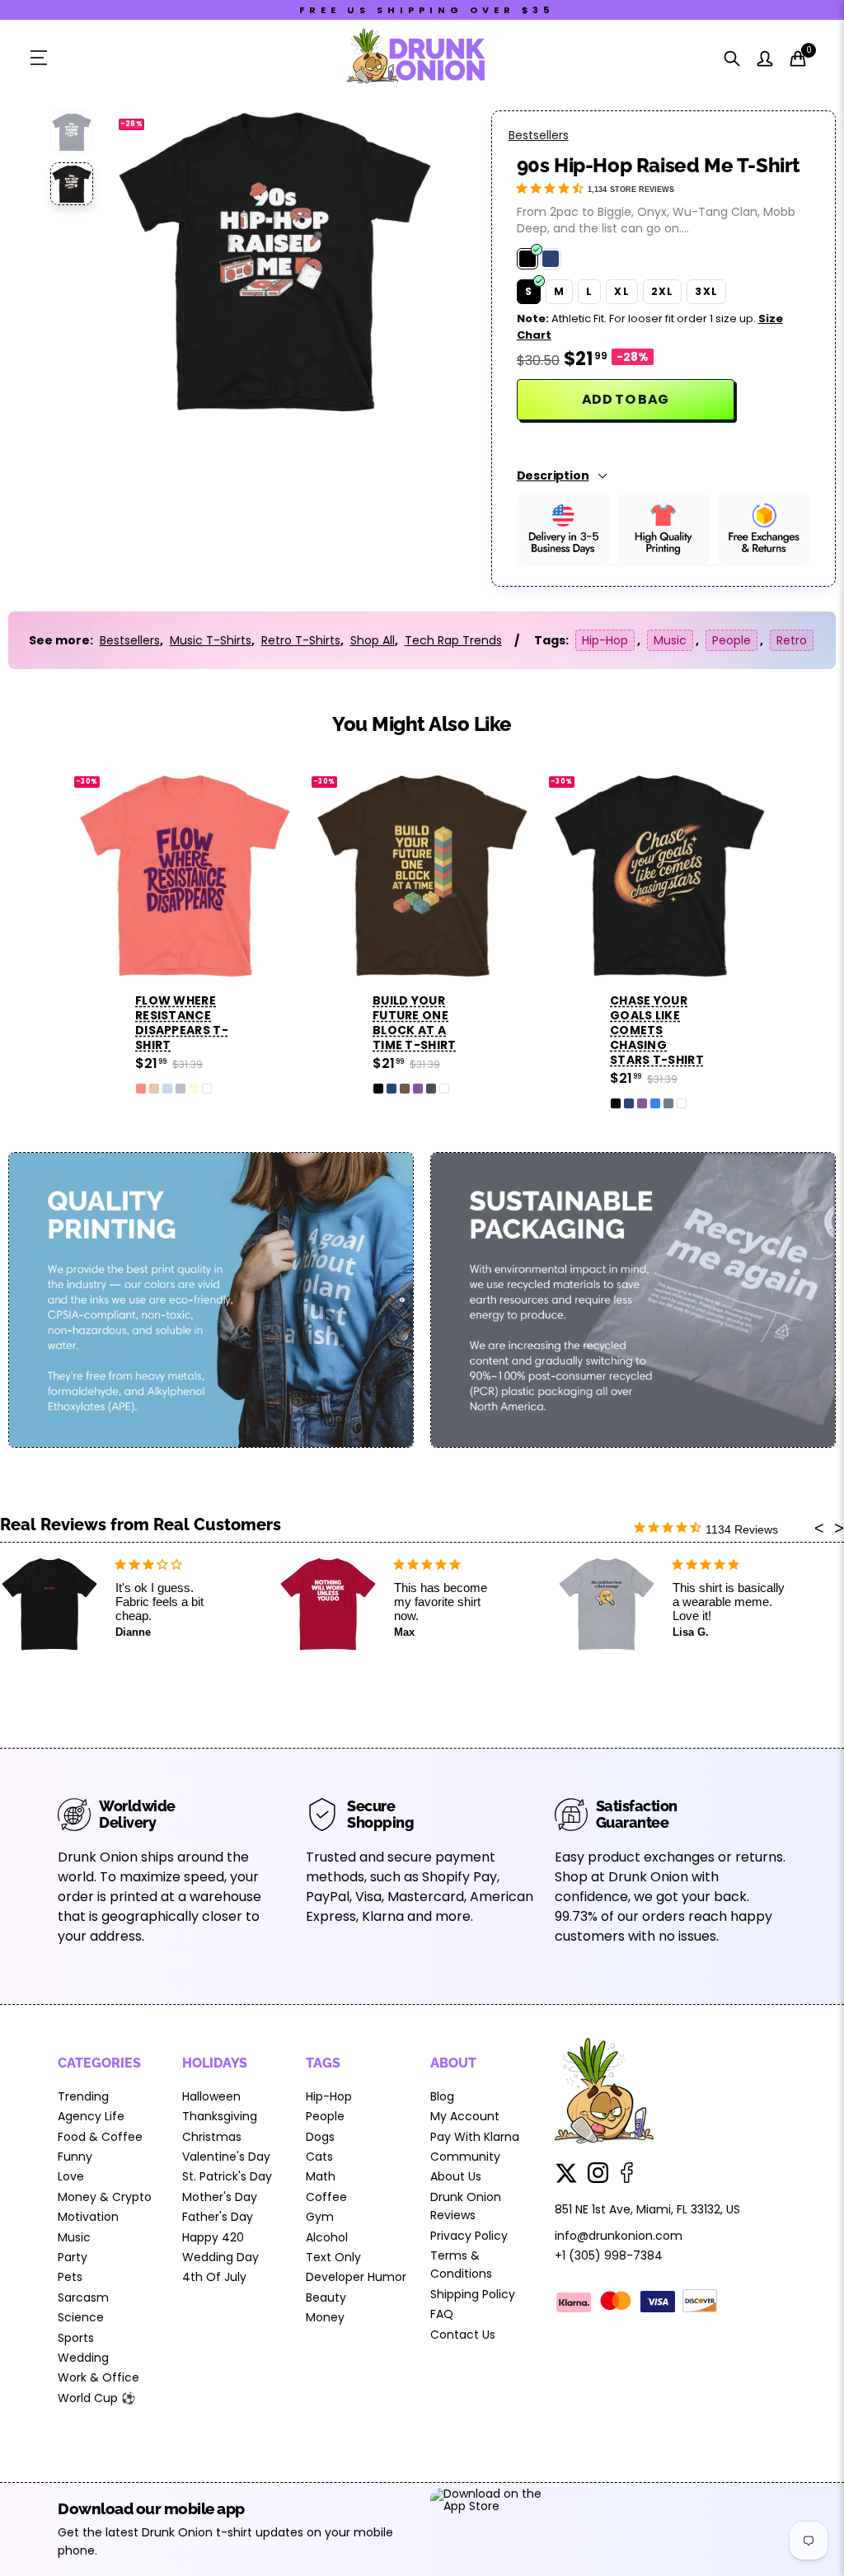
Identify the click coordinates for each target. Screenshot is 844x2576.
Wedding (83, 2358)
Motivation (88, 2217)
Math (321, 2176)
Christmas (212, 2137)
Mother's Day (220, 2197)
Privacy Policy (469, 2236)
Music (670, 640)
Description (553, 475)
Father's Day (218, 2217)
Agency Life (91, 2116)
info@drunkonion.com (619, 2236)
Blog (442, 2096)
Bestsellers (539, 135)
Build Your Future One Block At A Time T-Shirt (415, 1023)
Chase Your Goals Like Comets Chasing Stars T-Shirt (657, 1030)
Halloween (211, 2096)
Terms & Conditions (461, 2265)
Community (465, 2157)
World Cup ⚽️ (96, 2398)
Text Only (333, 2257)
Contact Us (463, 2335)
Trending (83, 2096)
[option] (274, 260)
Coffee (326, 2197)
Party (73, 2257)
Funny (75, 2157)
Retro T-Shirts (301, 640)
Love (71, 2176)
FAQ (442, 2314)
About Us (456, 2176)
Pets (70, 2277)
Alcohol (327, 2237)
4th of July (214, 2277)
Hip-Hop (605, 640)
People (731, 640)
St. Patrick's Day (227, 2176)
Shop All (373, 640)
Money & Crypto (105, 2197)
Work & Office (98, 2377)
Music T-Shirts (211, 640)
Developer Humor (356, 2277)
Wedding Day (220, 2257)
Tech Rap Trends (453, 640)
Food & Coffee (100, 2137)
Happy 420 (213, 2237)
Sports (76, 2338)
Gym (320, 2217)
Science (81, 2317)
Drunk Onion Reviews (466, 2206)
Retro (792, 640)
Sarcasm (83, 2297)
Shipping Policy (473, 2294)
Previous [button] (155, 260)
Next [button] (394, 260)
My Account (465, 2116)
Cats (319, 2157)
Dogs (320, 2137)
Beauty (326, 2297)
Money (325, 2317)
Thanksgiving (220, 2116)
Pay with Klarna (475, 2137)
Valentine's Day (226, 2157)
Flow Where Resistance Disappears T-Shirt (182, 1023)
